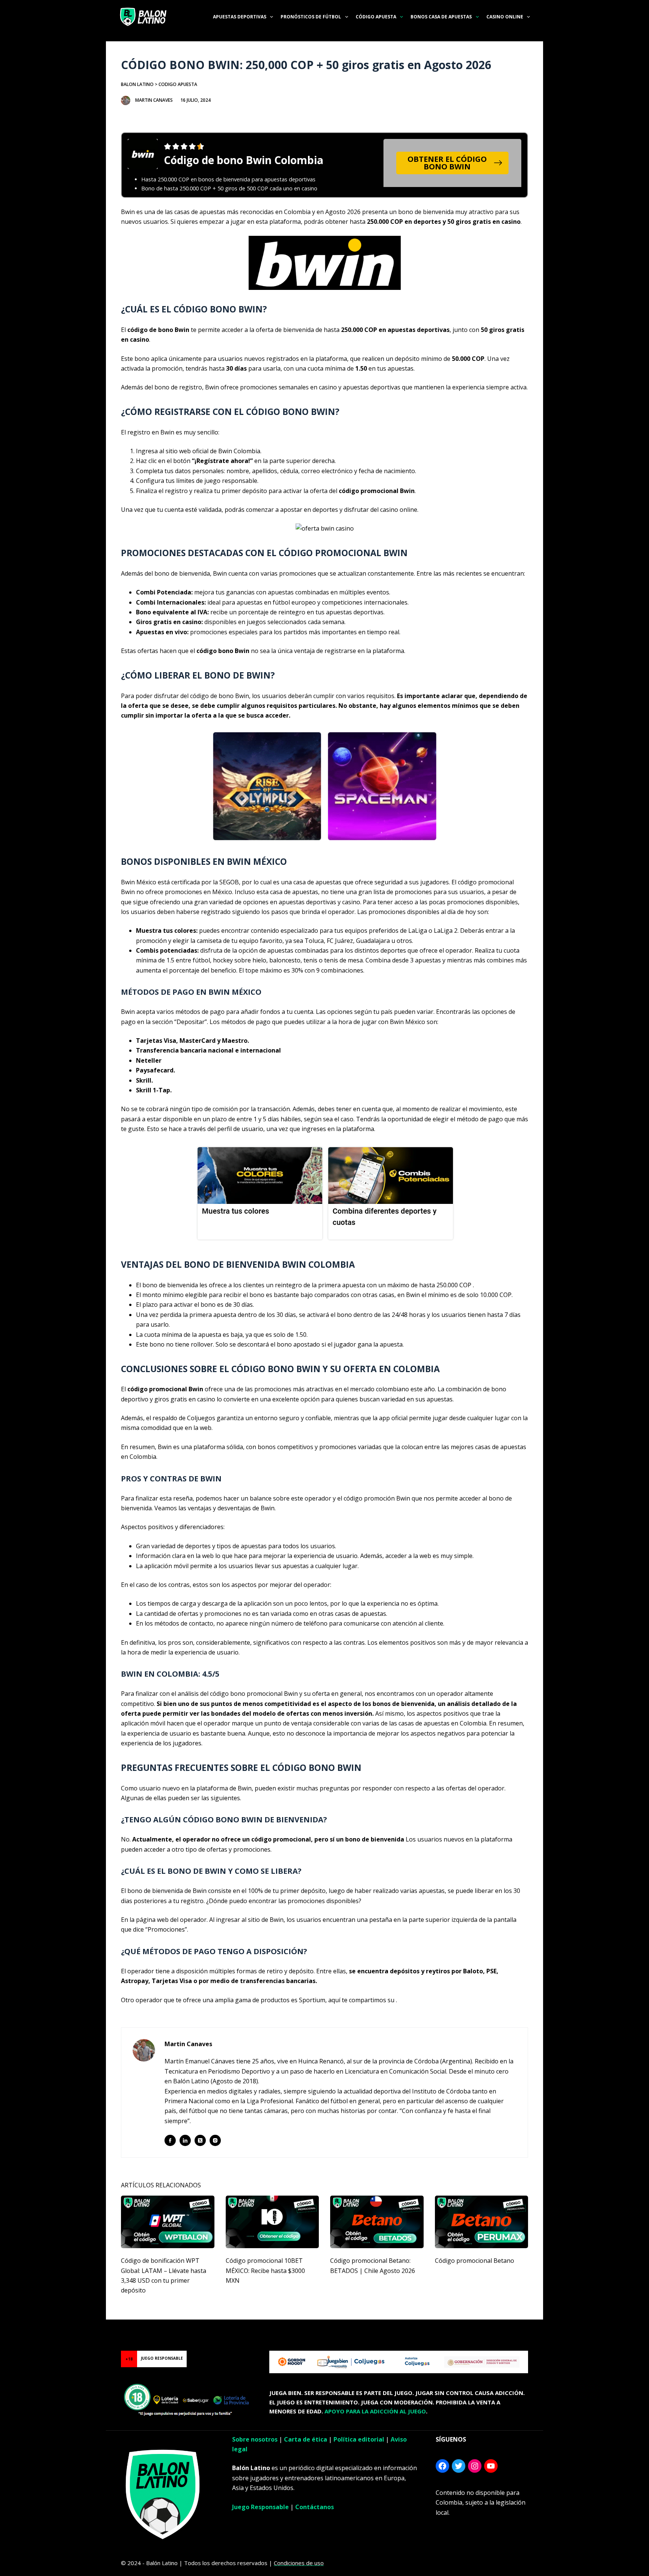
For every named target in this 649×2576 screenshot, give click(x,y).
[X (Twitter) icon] (200, 2140)
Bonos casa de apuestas (441, 17)
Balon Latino (137, 84)
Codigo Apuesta (178, 84)
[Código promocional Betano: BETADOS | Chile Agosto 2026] (377, 2222)
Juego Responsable (260, 2507)
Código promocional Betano (475, 2261)
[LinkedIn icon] (185, 2140)
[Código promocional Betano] (482, 2222)
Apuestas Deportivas (240, 17)
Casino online (505, 17)
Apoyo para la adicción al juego (375, 2411)
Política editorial (359, 2439)
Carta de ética (306, 2439)
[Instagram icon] (215, 2140)
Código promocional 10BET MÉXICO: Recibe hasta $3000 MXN (265, 2271)
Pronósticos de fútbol (311, 17)
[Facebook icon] (170, 2140)
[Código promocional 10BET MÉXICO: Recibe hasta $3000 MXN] (272, 2222)
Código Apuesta (376, 17)
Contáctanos (315, 2507)
